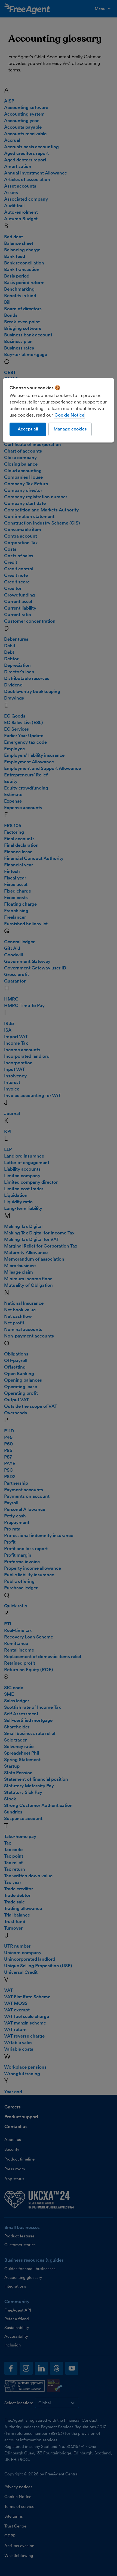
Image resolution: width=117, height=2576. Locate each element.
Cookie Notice (69, 415)
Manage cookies (70, 429)
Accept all (28, 429)
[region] (59, 410)
